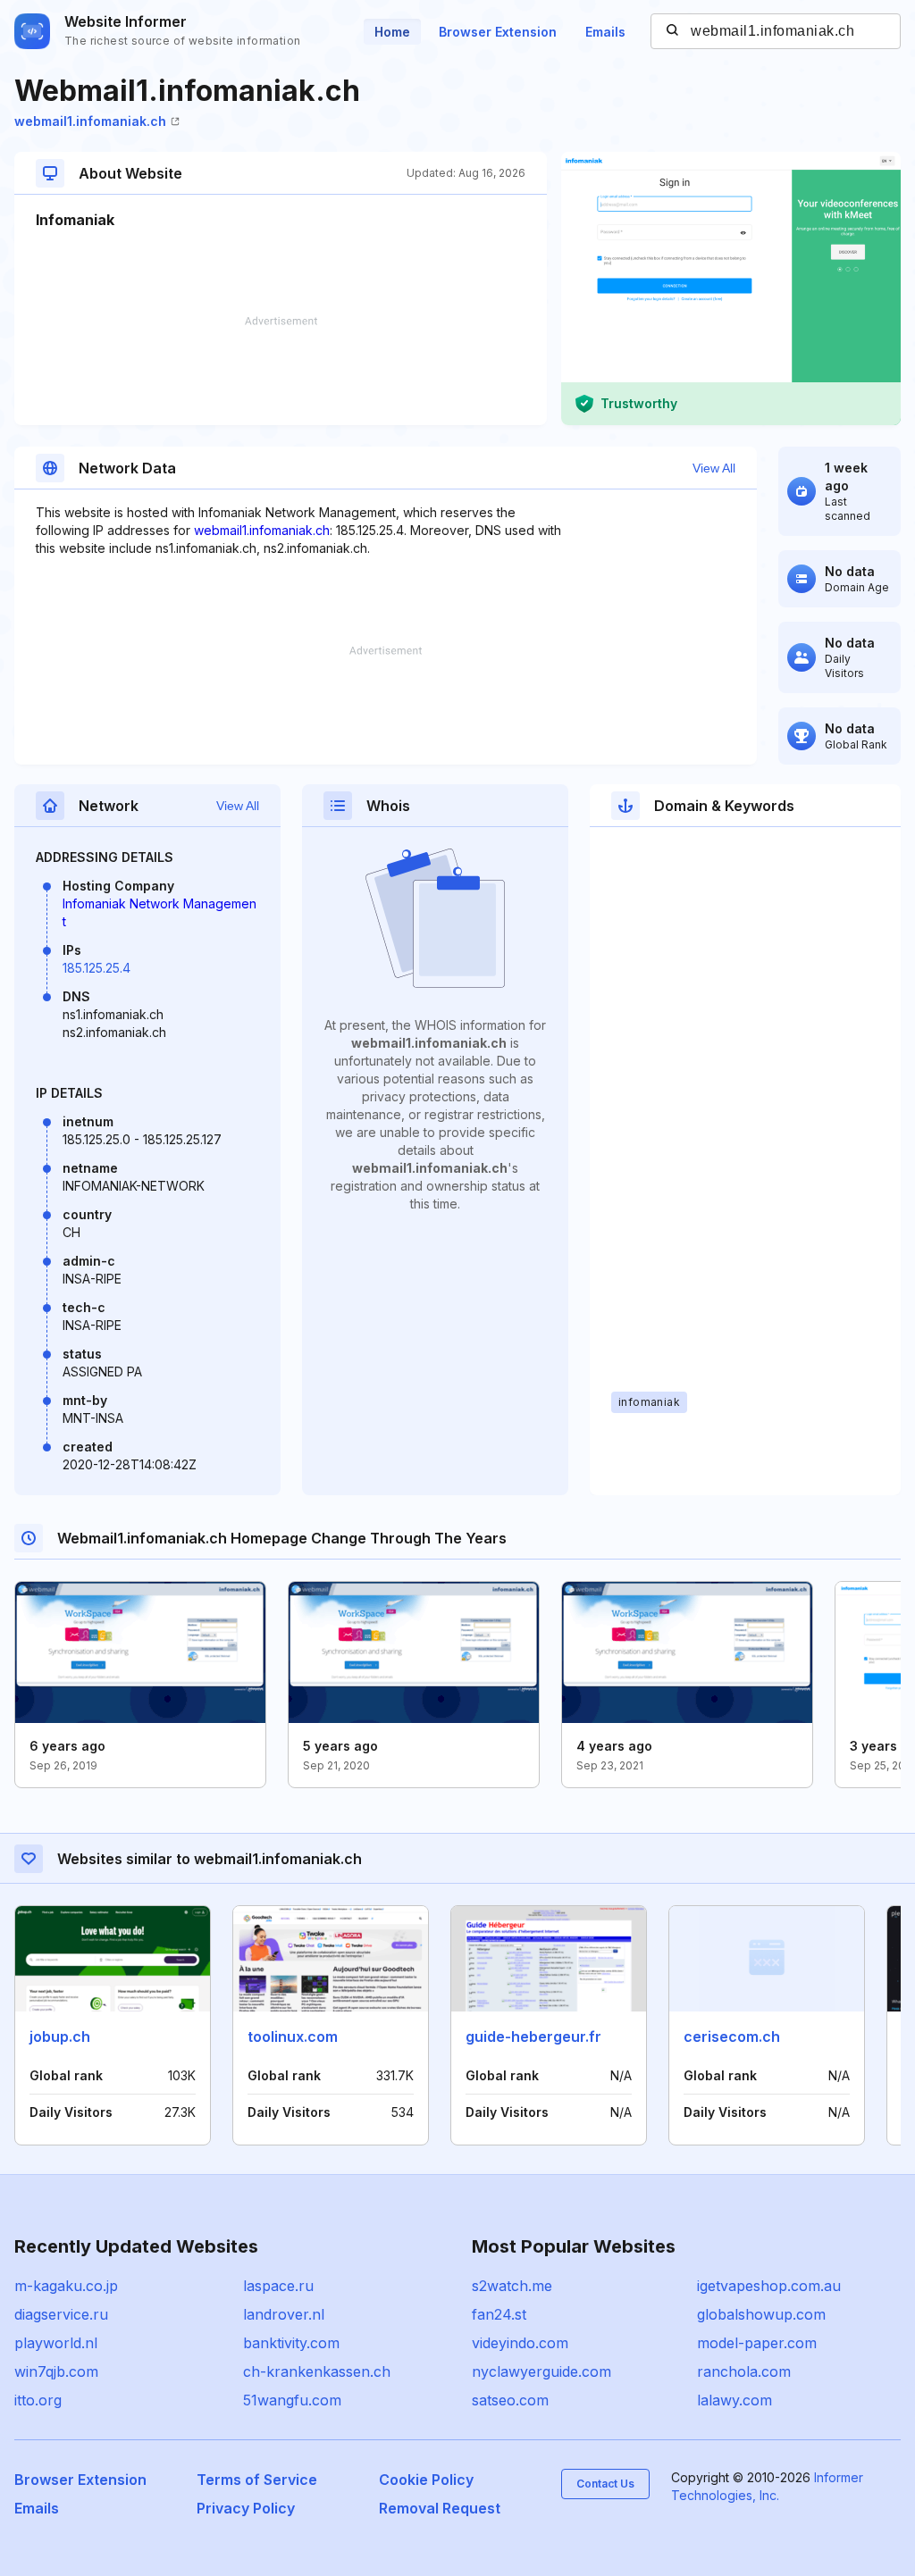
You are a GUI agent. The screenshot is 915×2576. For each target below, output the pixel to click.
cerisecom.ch (732, 2037)
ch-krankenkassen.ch (317, 2371)
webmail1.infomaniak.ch (90, 121)
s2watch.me (512, 2286)
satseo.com (510, 2400)
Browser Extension (498, 32)
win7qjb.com (56, 2371)
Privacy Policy (246, 2508)
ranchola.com (744, 2371)
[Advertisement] (281, 371)
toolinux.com (293, 2037)
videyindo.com (520, 2343)
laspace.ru (278, 2286)
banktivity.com (291, 2343)
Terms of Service (257, 2480)
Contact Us (605, 2484)
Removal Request (440, 2508)
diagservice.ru (61, 2314)
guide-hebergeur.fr (533, 2037)
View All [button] (714, 468)
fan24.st (499, 2314)
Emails (605, 32)
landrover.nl (284, 2314)
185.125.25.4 (97, 968)
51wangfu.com (292, 2400)
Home (392, 32)
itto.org (38, 2400)
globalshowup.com (761, 2314)
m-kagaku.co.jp (66, 2286)
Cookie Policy (426, 2480)
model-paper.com (757, 2343)
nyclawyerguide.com (541, 2371)
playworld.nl (56, 2343)
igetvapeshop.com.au (769, 2286)
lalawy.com (735, 2400)
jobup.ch (60, 2037)
